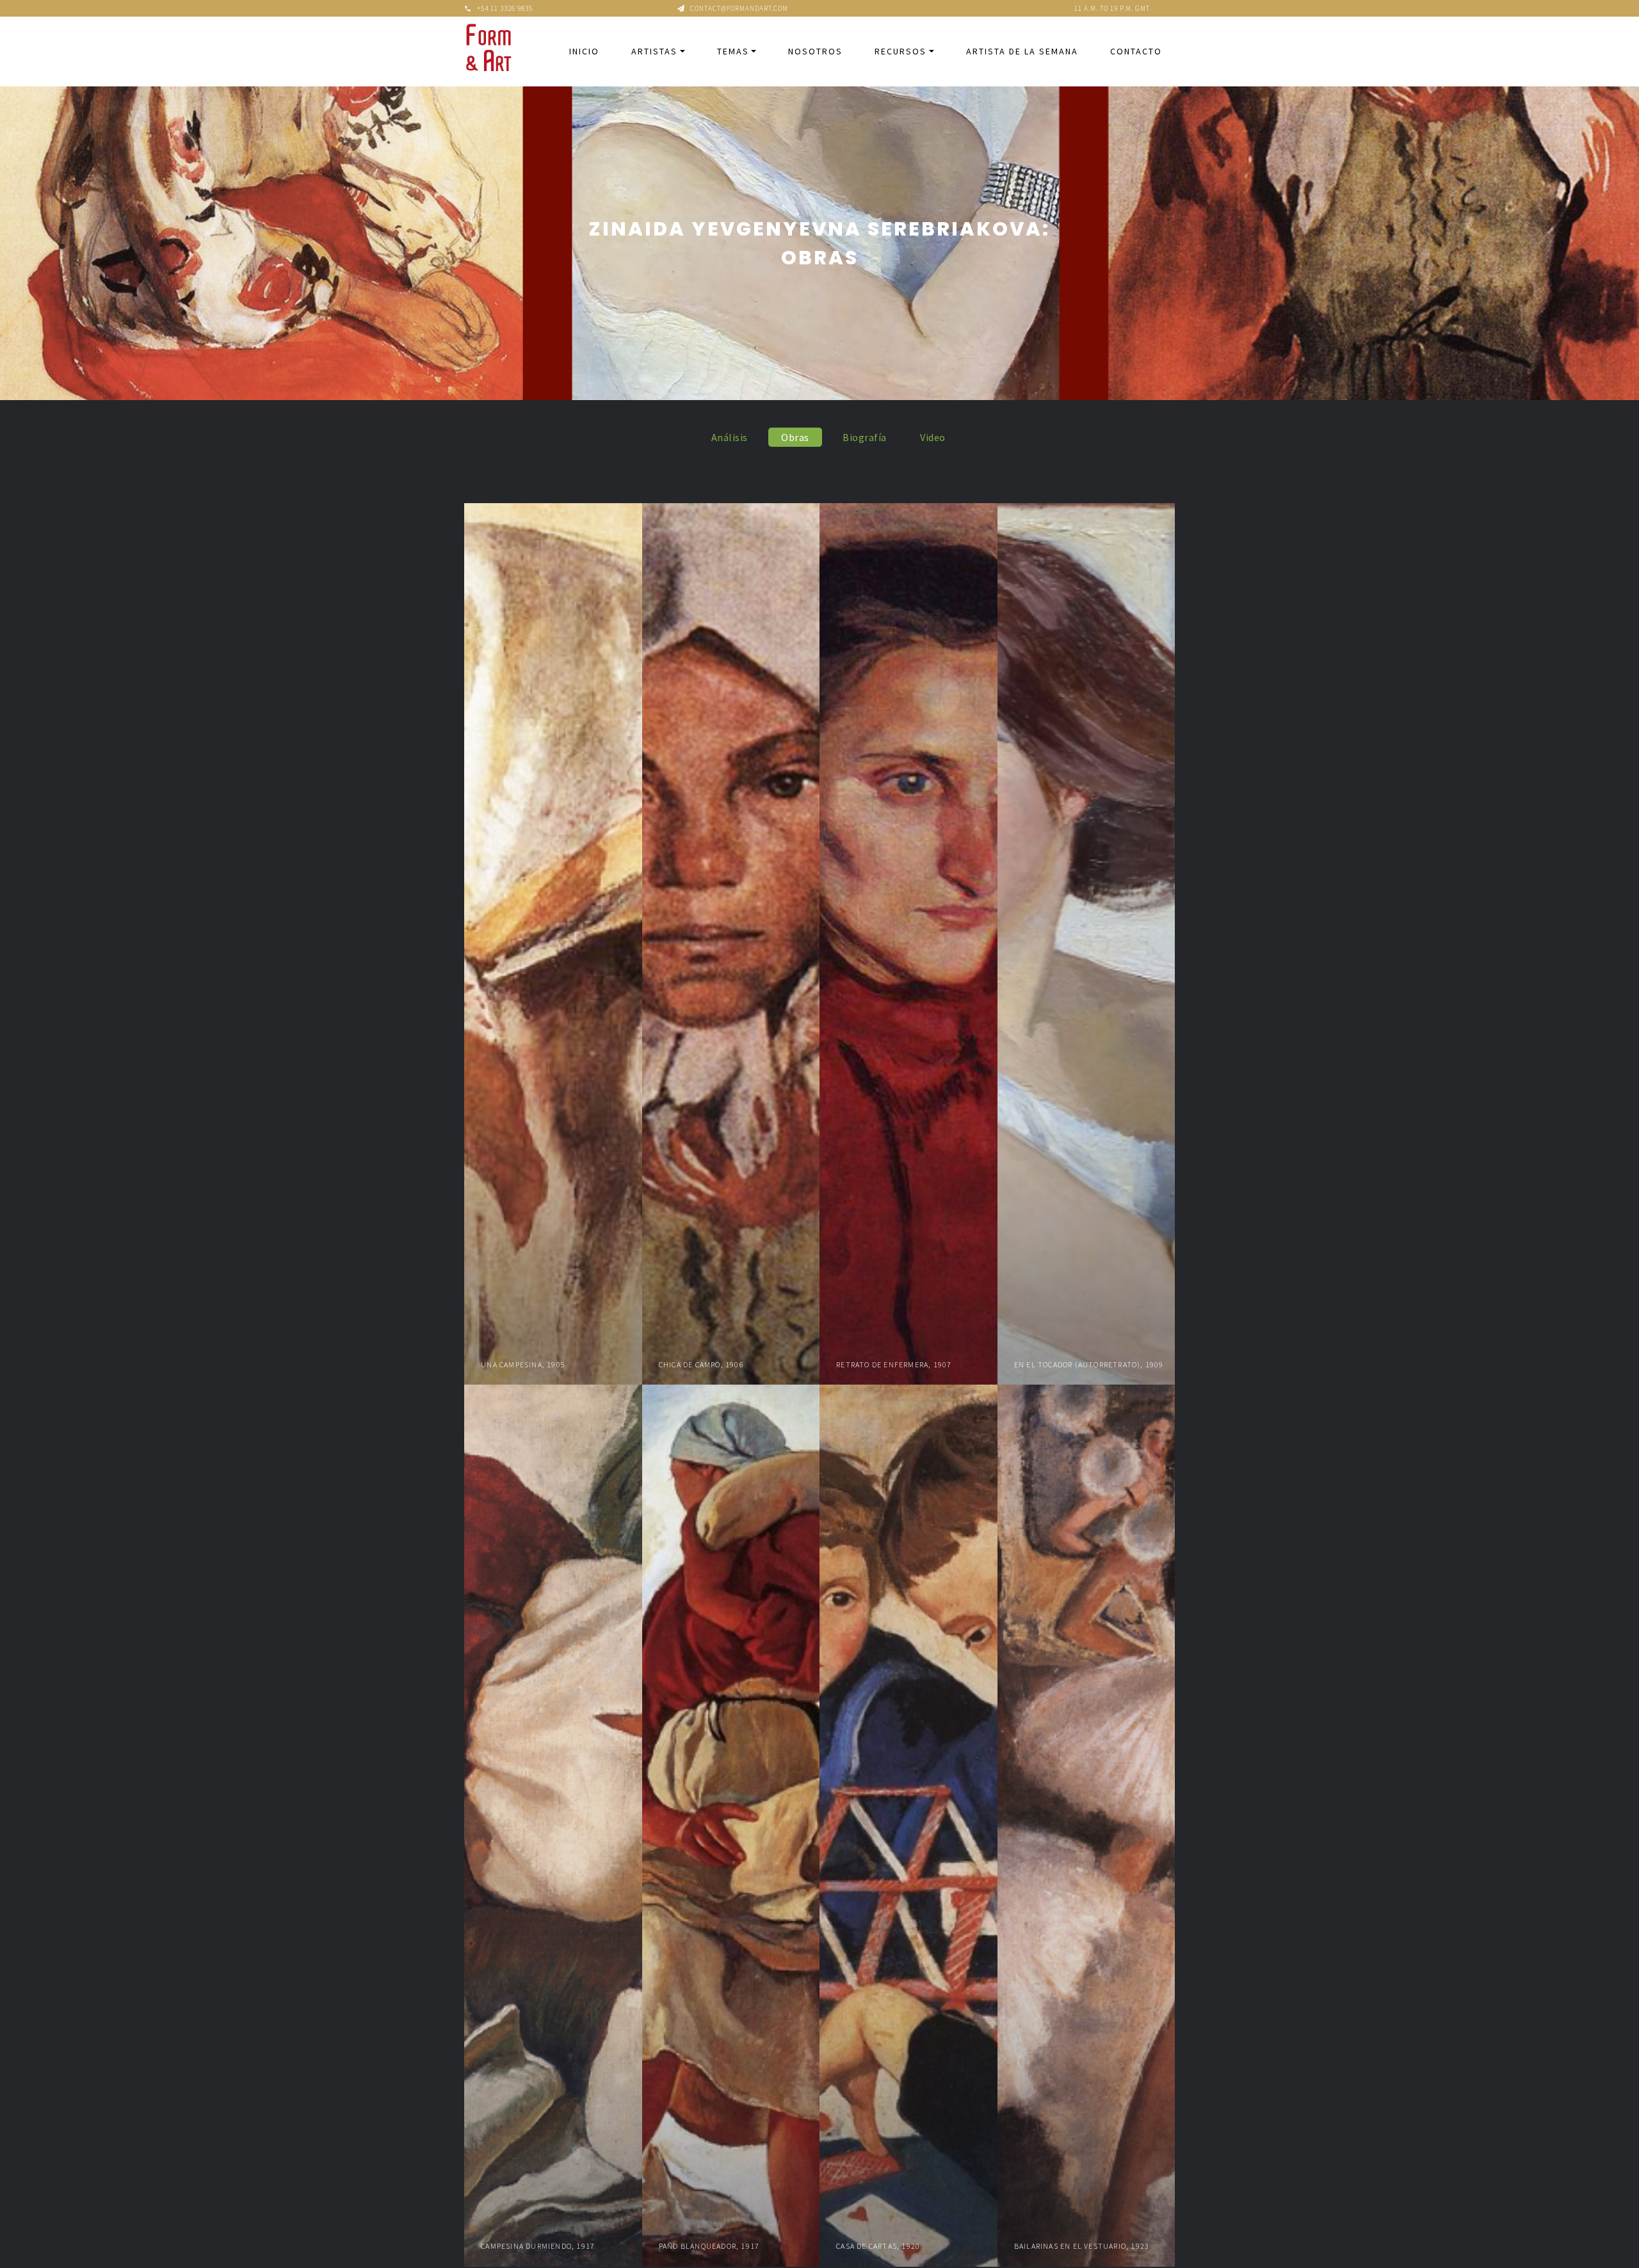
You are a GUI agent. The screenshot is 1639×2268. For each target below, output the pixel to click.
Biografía (865, 437)
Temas (733, 51)
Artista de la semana (1022, 51)
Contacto (1136, 51)
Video (933, 437)
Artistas (654, 51)
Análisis (730, 437)
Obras (795, 437)
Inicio (584, 51)
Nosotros (815, 51)
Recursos (900, 51)
